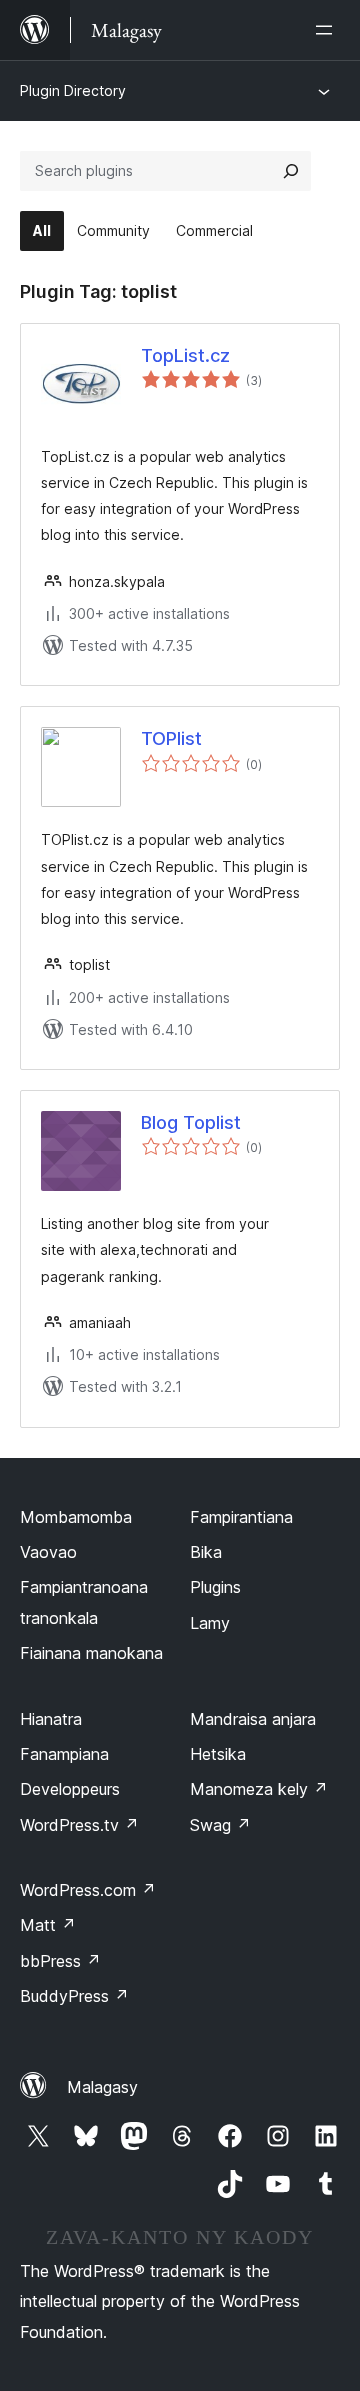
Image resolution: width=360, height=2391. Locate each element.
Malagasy (102, 2087)
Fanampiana (64, 1754)
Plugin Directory (73, 90)
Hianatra (51, 1719)
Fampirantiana (241, 1517)
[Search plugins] (291, 171)
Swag (220, 1825)
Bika (206, 1552)
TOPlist (171, 738)
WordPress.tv (79, 1825)
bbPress (60, 1961)
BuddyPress (74, 1996)
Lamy (210, 1623)
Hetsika (218, 1754)
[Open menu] (328, 30)
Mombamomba (76, 1517)
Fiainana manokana (91, 1653)
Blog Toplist (191, 1122)
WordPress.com (88, 1890)
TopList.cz (185, 355)
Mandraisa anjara (253, 1719)
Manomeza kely (259, 1789)
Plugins (215, 1587)
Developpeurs (70, 1789)
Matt (48, 1925)
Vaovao (48, 1552)
